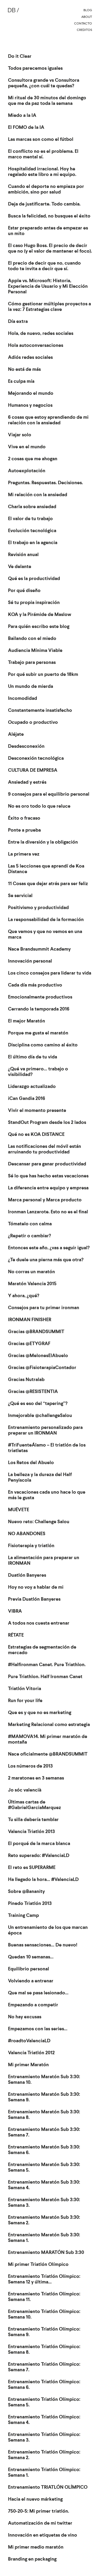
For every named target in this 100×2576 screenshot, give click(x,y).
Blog (88, 10)
